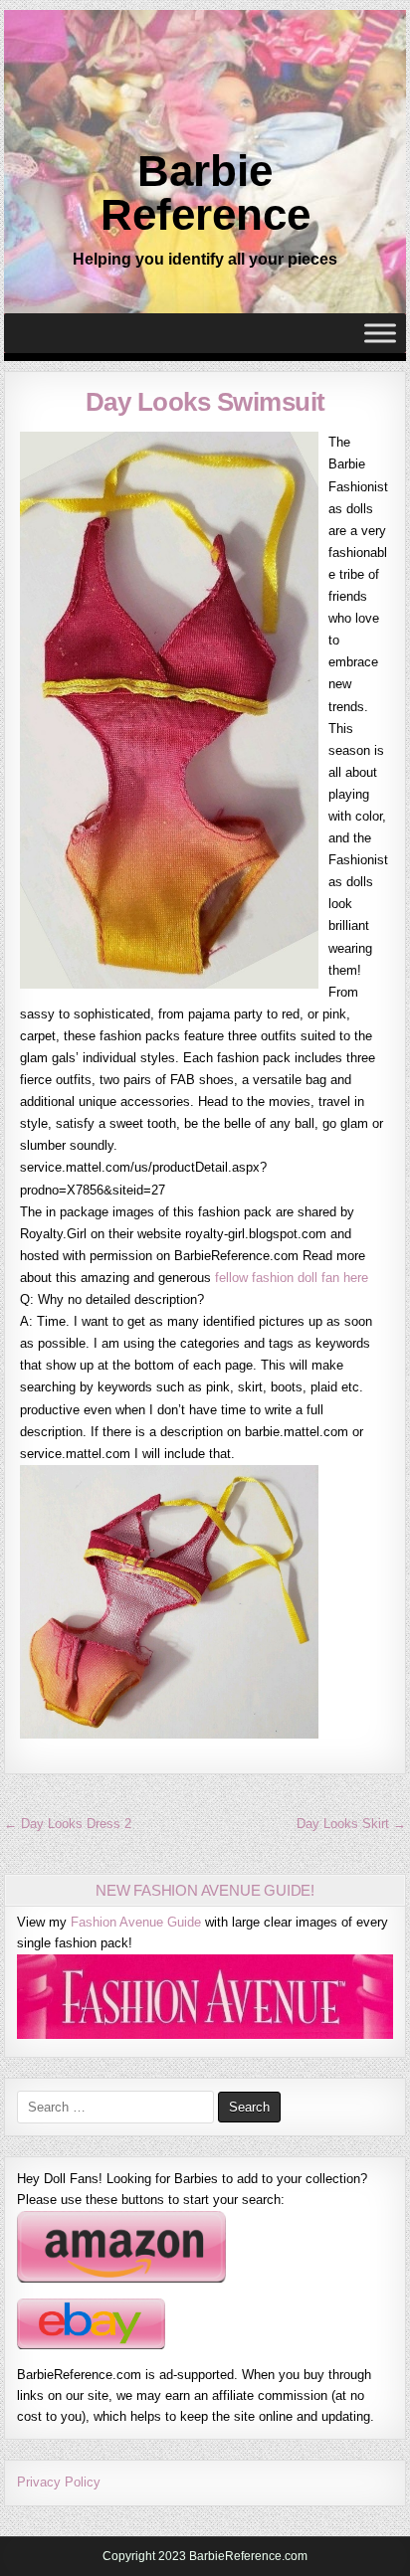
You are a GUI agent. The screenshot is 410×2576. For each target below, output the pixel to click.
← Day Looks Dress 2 (68, 1824)
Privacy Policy (59, 2482)
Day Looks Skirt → (351, 1824)
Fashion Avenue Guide (136, 1922)
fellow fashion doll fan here (292, 1278)
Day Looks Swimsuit (205, 402)
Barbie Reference (205, 192)
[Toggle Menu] (380, 334)
